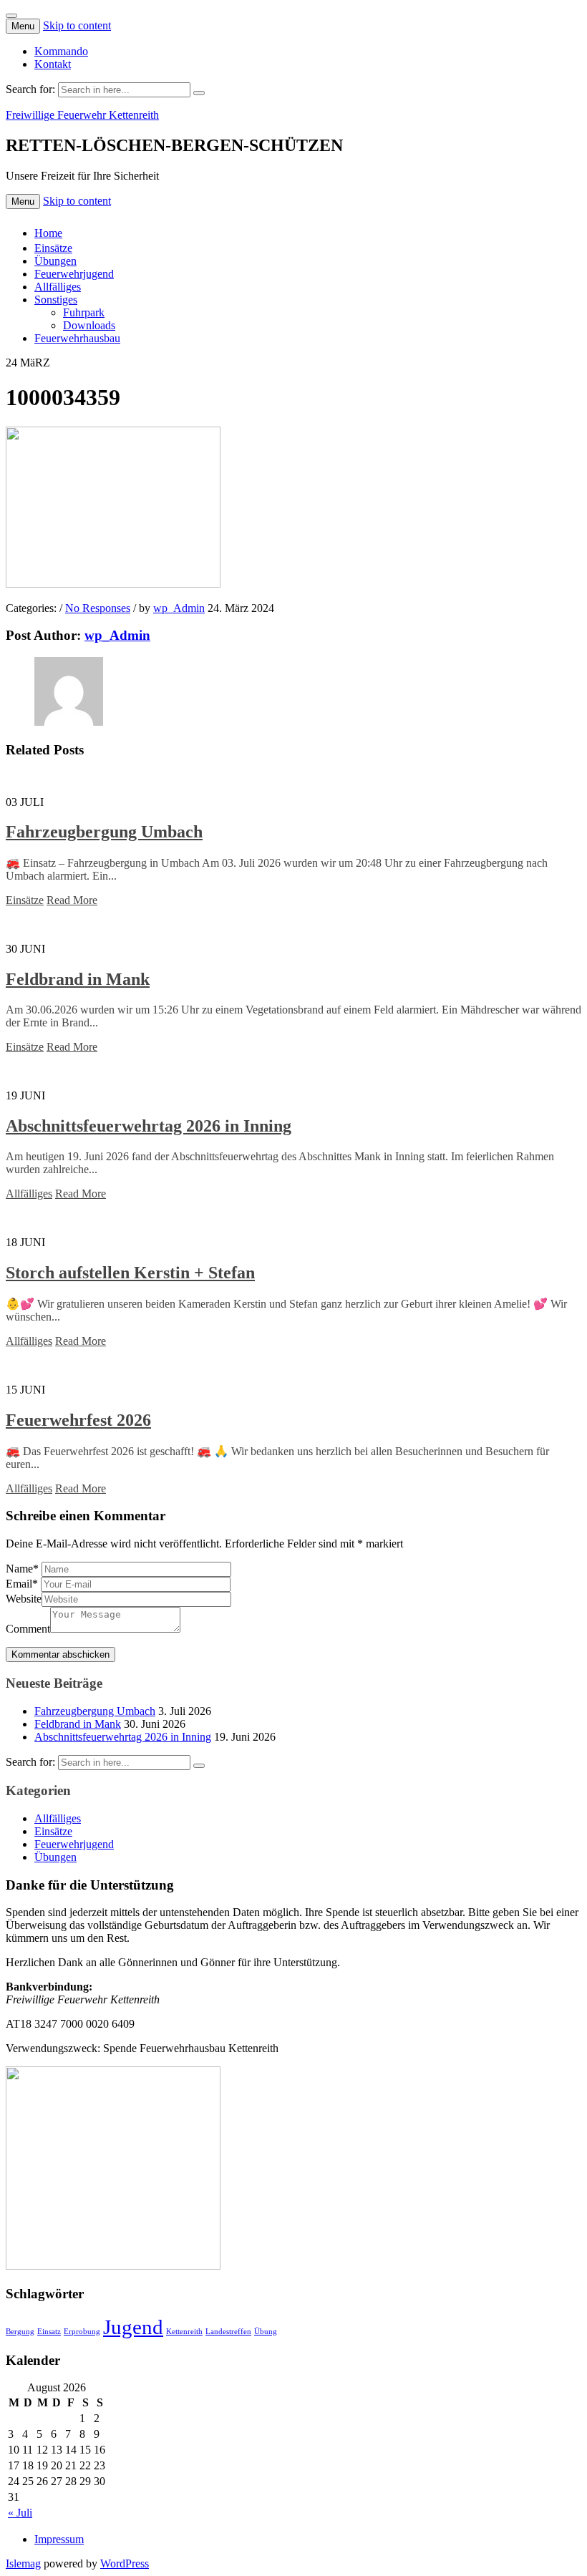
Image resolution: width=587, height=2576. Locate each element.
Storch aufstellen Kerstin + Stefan (130, 1273)
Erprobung (82, 2332)
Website (24, 1599)
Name (22, 1569)
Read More (72, 900)
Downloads (89, 325)
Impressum (59, 2539)
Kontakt (53, 64)
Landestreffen (228, 2332)
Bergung (20, 2332)
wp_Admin (179, 608)
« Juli (20, 2513)
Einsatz (49, 2332)
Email (22, 1584)
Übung (266, 2332)
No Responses (98, 608)
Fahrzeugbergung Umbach (104, 832)
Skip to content (77, 25)
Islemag (23, 2563)
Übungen (55, 261)
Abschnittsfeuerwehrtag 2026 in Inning (149, 1126)
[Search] (199, 93)
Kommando (61, 51)
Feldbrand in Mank (78, 979)
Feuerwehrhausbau (77, 338)
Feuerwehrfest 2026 (78, 1420)
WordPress (125, 2563)
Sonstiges (56, 300)
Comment (28, 1629)
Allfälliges (58, 287)
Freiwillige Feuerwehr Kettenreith (82, 115)
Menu (23, 26)
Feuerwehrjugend (74, 274)
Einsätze (53, 248)
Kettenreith (184, 2332)
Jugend (133, 2327)
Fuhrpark (84, 312)
